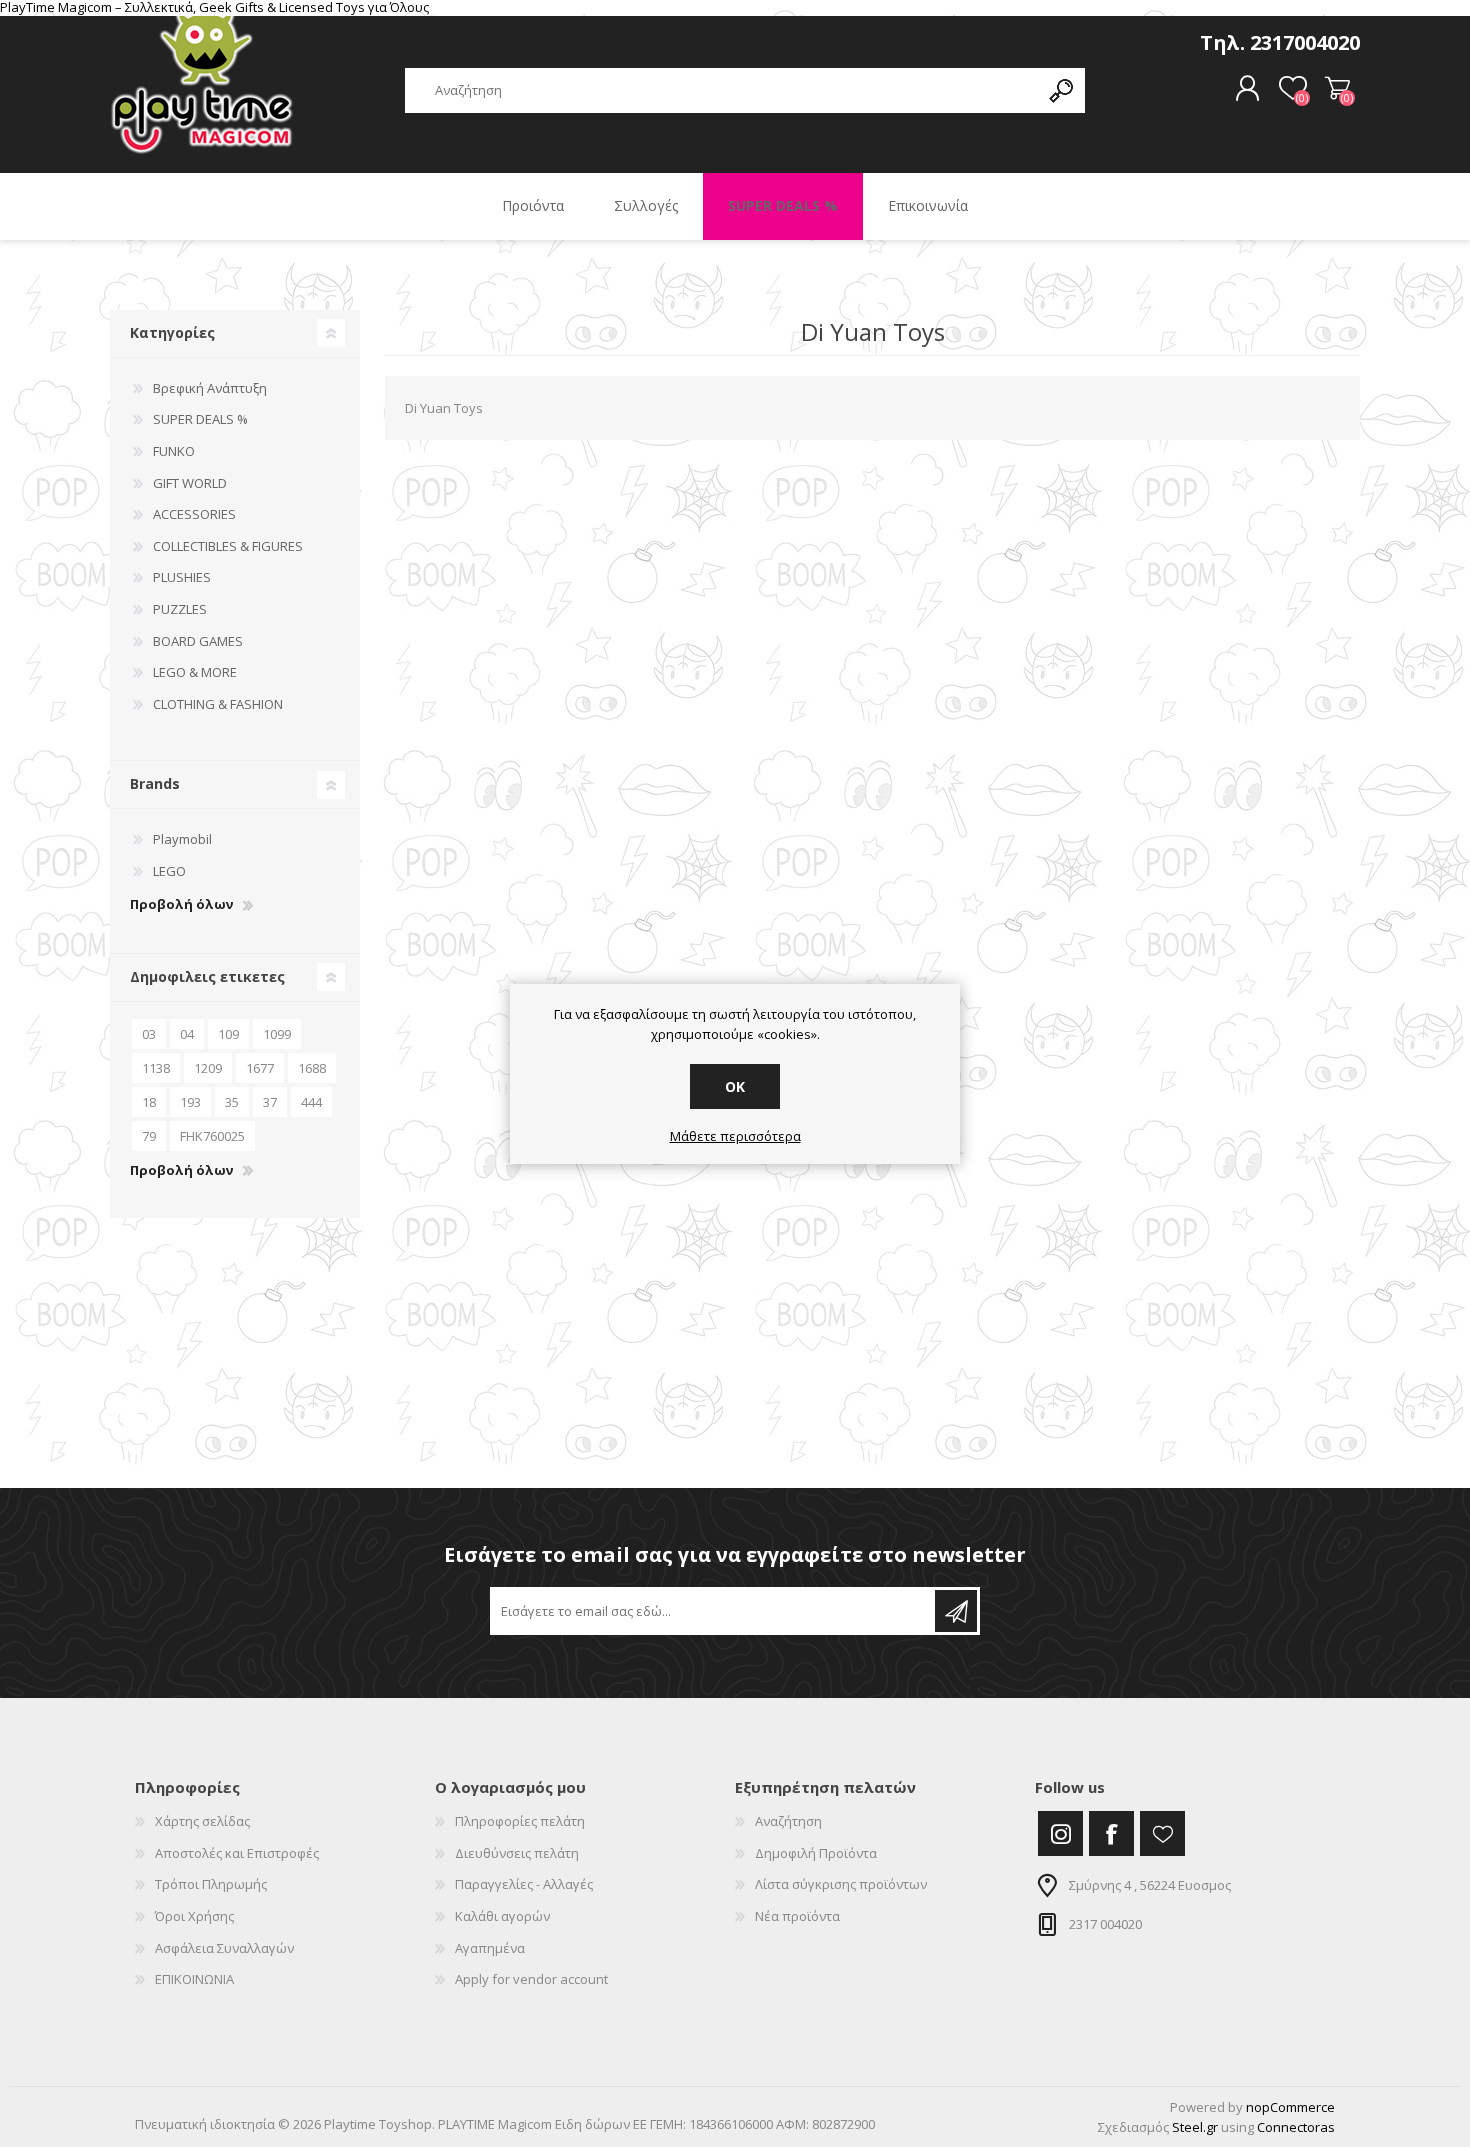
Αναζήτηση (788, 1821)
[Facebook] (1111, 1833)
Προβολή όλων (181, 905)
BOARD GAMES (198, 641)
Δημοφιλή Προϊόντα (816, 1853)
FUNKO (174, 451)
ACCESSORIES (194, 514)
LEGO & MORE (195, 672)
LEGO (169, 871)
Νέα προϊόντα (797, 1916)
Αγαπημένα (490, 1948)
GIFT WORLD (190, 483)
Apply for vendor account (531, 1979)
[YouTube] (1162, 1833)
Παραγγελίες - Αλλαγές (524, 1884)
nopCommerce (1290, 2107)
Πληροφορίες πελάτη (520, 1821)
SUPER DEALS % (200, 419)
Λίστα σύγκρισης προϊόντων (841, 1884)
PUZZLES (180, 609)
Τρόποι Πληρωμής (211, 1884)
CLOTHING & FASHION (218, 704)
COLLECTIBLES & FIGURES (228, 546)
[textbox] (722, 90)
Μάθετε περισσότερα (735, 1137)
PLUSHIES (182, 577)
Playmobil (182, 839)
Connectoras (1296, 2127)
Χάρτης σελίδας (202, 1821)
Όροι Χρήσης (194, 1916)
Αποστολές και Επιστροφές (237, 1853)
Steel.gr (1195, 2127)
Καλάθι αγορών (1337, 89)
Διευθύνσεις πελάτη (517, 1853)
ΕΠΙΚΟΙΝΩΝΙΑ (194, 1979)
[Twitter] (1060, 1833)
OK (735, 1086)
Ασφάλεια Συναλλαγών (224, 1948)
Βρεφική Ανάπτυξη (210, 388)
